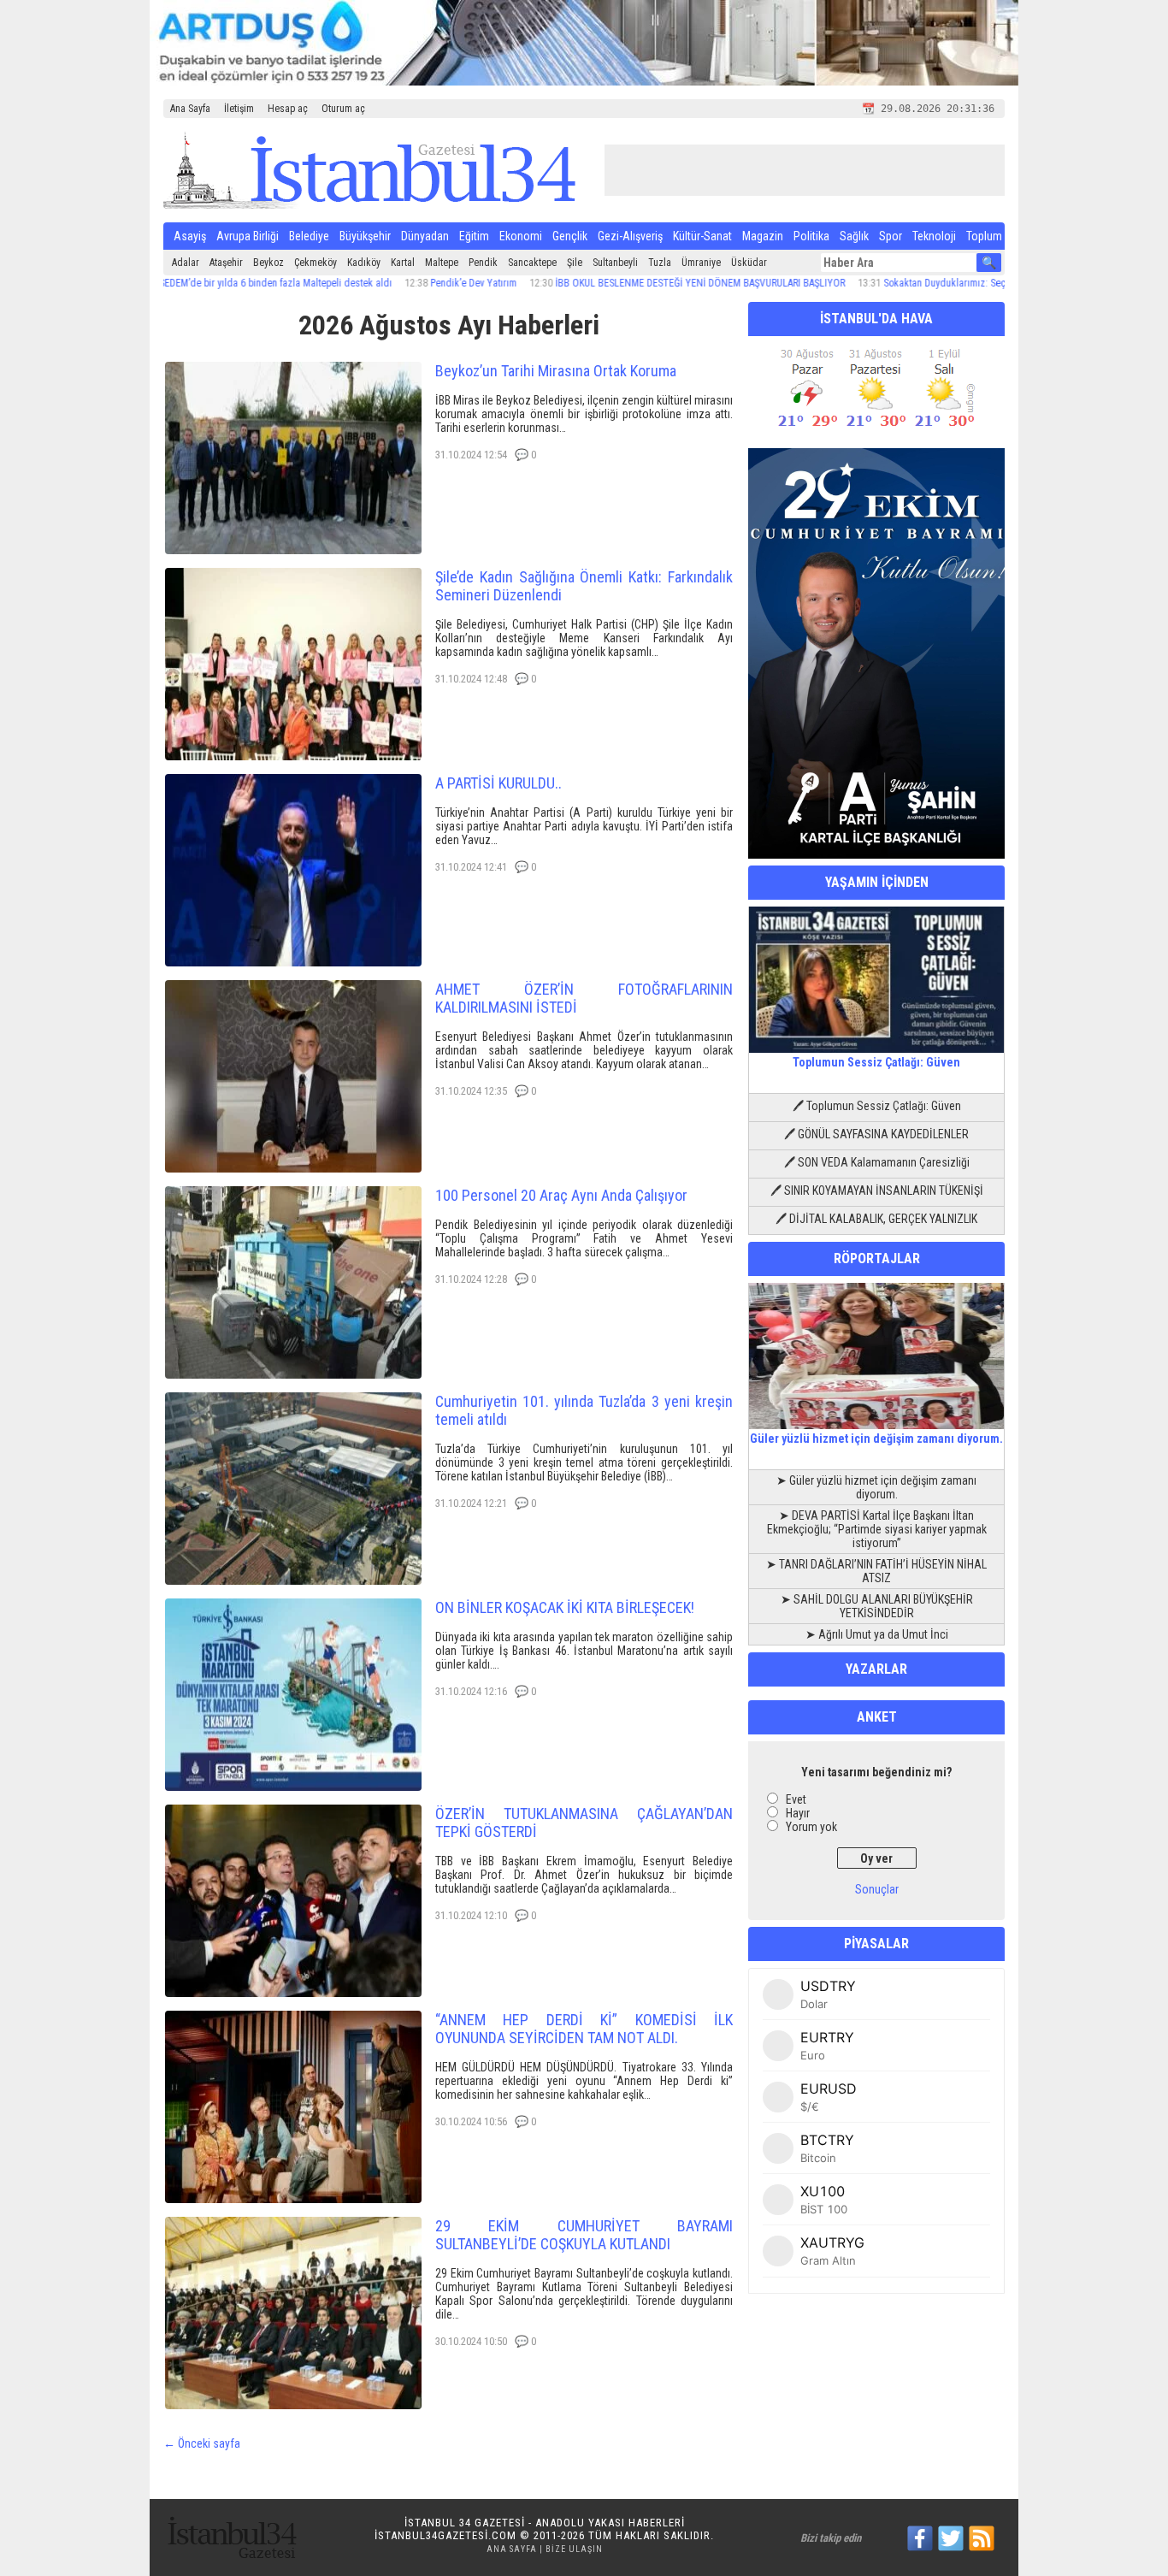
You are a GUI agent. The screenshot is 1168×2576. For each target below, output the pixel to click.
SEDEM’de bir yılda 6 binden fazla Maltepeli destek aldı (209, 283)
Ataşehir (226, 263)
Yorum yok (811, 1827)
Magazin (763, 236)
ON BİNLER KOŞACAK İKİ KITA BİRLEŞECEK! (565, 1607)
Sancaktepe (532, 263)
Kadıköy (364, 263)
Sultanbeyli (615, 263)
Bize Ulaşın (574, 2549)
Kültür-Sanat (702, 236)
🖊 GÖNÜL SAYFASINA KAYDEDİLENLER (876, 1134)
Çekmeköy (316, 263)
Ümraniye (701, 263)
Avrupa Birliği (248, 236)
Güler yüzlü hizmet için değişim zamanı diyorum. (876, 1439)
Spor (891, 236)
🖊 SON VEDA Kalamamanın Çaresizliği (877, 1162)
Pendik (483, 263)
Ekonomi (521, 236)
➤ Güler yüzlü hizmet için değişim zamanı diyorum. (876, 1487)
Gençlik (570, 236)
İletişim (239, 109)
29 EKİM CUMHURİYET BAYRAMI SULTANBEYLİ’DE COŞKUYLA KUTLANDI (584, 2235)
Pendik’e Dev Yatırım (407, 283)
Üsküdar (749, 263)
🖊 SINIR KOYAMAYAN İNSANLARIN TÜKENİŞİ (877, 1191)
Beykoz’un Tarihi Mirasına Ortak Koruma (556, 371)
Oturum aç (343, 109)
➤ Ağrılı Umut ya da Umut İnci (877, 1634)
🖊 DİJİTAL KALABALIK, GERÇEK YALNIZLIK (876, 1219)
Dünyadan (425, 236)
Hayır (798, 1813)
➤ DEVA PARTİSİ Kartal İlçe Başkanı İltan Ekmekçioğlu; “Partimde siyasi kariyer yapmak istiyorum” (877, 1529)
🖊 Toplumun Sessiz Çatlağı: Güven (877, 1106)
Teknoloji (934, 236)
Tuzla (660, 263)
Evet (796, 1799)
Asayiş (190, 236)
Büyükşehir (365, 236)
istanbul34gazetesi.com (445, 2535)
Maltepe (442, 263)
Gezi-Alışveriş (630, 236)
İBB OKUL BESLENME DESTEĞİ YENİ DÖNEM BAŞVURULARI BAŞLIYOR (634, 283)
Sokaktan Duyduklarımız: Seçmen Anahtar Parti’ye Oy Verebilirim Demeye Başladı (987, 283)
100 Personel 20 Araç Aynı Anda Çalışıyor (561, 1195)
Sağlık (854, 236)
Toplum (984, 236)
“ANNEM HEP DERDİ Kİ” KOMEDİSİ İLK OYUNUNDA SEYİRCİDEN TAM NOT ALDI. (584, 2029)
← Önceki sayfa (202, 2443)
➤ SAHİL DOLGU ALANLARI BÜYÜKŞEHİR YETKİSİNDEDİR (877, 1606)
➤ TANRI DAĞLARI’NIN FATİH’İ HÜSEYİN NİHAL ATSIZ (876, 1571)
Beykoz (268, 263)
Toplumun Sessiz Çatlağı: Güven (876, 1062)
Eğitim (474, 236)
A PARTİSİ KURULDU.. (498, 783)
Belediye (309, 236)
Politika (811, 236)
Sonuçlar (877, 1889)
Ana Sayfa (190, 109)
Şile (575, 263)
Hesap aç (288, 109)
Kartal (403, 263)
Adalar (186, 263)
